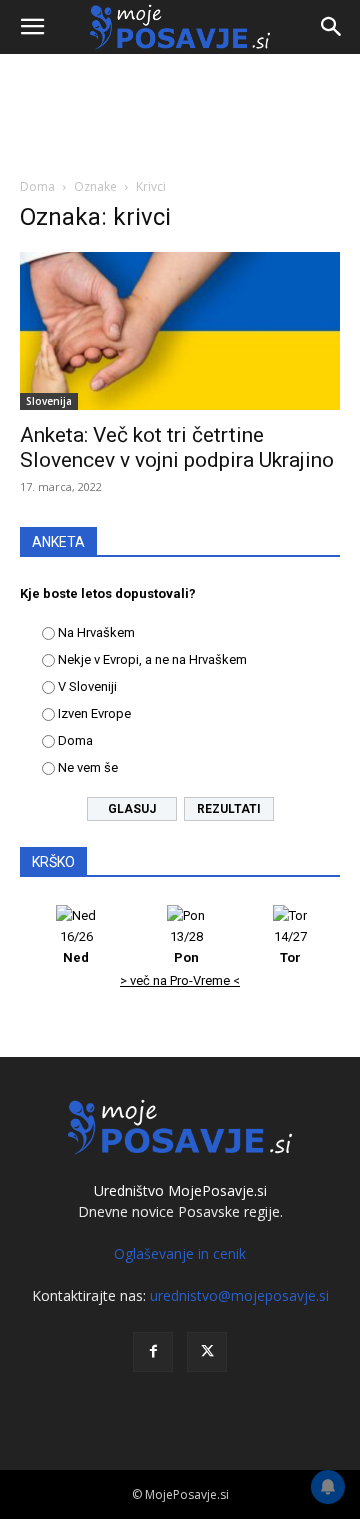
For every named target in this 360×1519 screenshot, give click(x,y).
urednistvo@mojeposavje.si (239, 1295)
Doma (37, 186)
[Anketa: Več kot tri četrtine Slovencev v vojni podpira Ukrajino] (180, 331)
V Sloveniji (87, 686)
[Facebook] (153, 1352)
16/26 (76, 947)
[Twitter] (207, 1352)
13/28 (186, 947)
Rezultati (229, 809)
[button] (32, 27)
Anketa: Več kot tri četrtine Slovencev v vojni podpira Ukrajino (177, 447)
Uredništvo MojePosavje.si (180, 1190)
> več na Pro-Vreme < (180, 980)
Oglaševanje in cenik (180, 1253)
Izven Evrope (94, 713)
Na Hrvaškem (96, 632)
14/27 (290, 947)
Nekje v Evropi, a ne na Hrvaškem (152, 659)
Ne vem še (88, 767)
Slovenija (49, 401)
